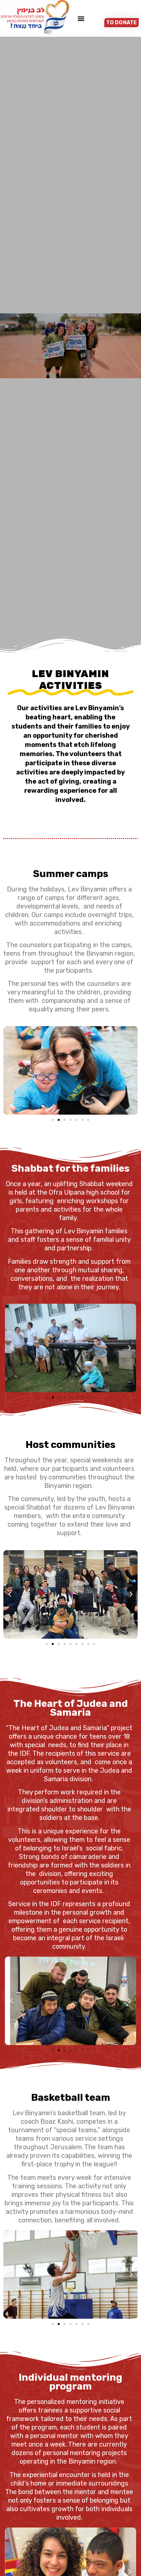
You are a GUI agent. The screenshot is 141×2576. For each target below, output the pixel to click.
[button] (81, 18)
